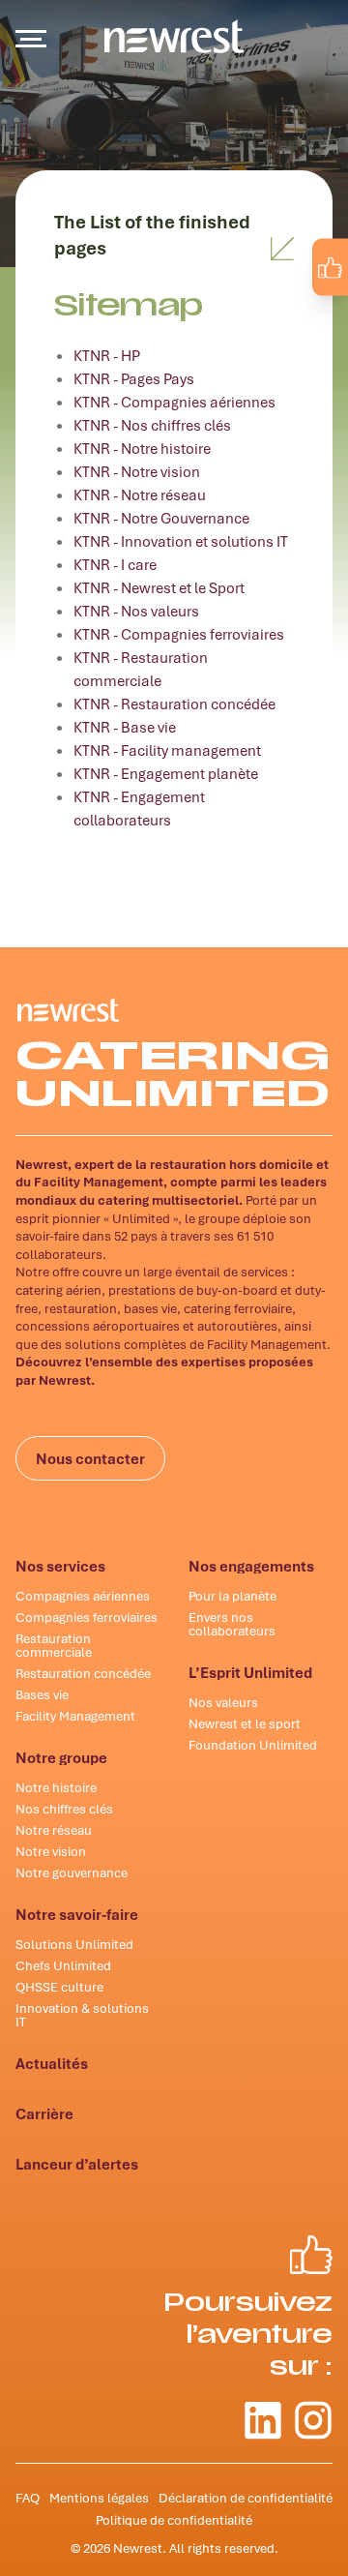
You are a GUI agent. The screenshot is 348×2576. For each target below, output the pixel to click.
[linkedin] (275, 312)
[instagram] (315, 312)
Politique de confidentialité (174, 2520)
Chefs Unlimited (63, 1965)
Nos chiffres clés (64, 1809)
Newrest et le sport (245, 1723)
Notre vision (51, 1851)
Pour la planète (232, 1596)
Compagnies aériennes (83, 1596)
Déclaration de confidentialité (246, 2498)
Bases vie (42, 1694)
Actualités (52, 2063)
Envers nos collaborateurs (232, 1624)
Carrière (44, 2113)
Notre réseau (54, 1830)
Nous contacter (90, 1458)
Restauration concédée (83, 1673)
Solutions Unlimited (74, 1944)
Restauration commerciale (54, 1645)
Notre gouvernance (72, 1872)
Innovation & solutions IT (82, 2015)
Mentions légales (99, 2498)
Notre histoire (56, 1787)
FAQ (28, 2498)
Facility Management (75, 1716)
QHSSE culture (59, 1987)
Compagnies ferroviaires (87, 1617)
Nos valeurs (223, 1702)
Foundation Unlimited (253, 1745)
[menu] (31, 39)
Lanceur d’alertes (77, 2164)
